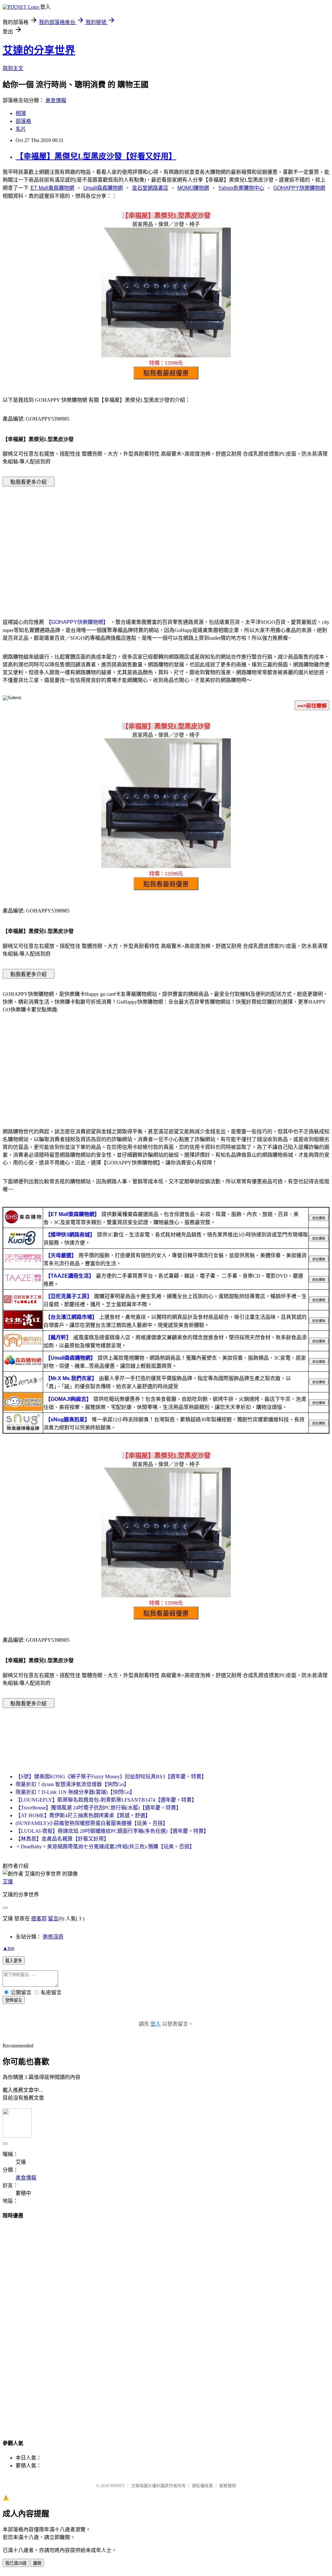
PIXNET (118, 2486)
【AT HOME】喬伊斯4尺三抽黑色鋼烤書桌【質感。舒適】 (83, 1815)
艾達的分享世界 (39, 50)
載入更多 (14, 1961)
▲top (8, 1948)
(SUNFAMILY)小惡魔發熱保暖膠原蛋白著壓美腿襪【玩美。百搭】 (92, 1823)
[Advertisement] (166, 543)
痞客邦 (39, 1919)
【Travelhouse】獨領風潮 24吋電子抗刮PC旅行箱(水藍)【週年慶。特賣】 (98, 1808)
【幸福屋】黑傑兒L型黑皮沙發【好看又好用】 (96, 156)
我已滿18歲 (16, 2563)
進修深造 (53, 1937)
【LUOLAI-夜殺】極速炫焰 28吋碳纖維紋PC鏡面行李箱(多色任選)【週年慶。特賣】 (112, 1831)
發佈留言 (14, 2000)
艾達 (8, 1882)
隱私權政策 (202, 2486)
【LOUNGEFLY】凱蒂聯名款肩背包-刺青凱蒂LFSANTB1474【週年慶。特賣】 (106, 1800)
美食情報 (56, 100)
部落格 (23, 121)
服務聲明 (228, 2486)
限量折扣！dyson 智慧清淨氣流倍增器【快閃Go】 (72, 1784)
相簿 (21, 113)
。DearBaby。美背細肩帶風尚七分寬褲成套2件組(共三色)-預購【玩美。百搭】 (105, 1847)
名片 (21, 129)
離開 (37, 2563)
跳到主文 (13, 68)
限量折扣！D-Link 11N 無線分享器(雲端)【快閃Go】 (75, 1792)
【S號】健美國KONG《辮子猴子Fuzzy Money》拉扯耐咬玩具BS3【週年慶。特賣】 (111, 1777)
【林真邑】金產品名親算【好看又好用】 (62, 1839)
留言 (53, 1919)
